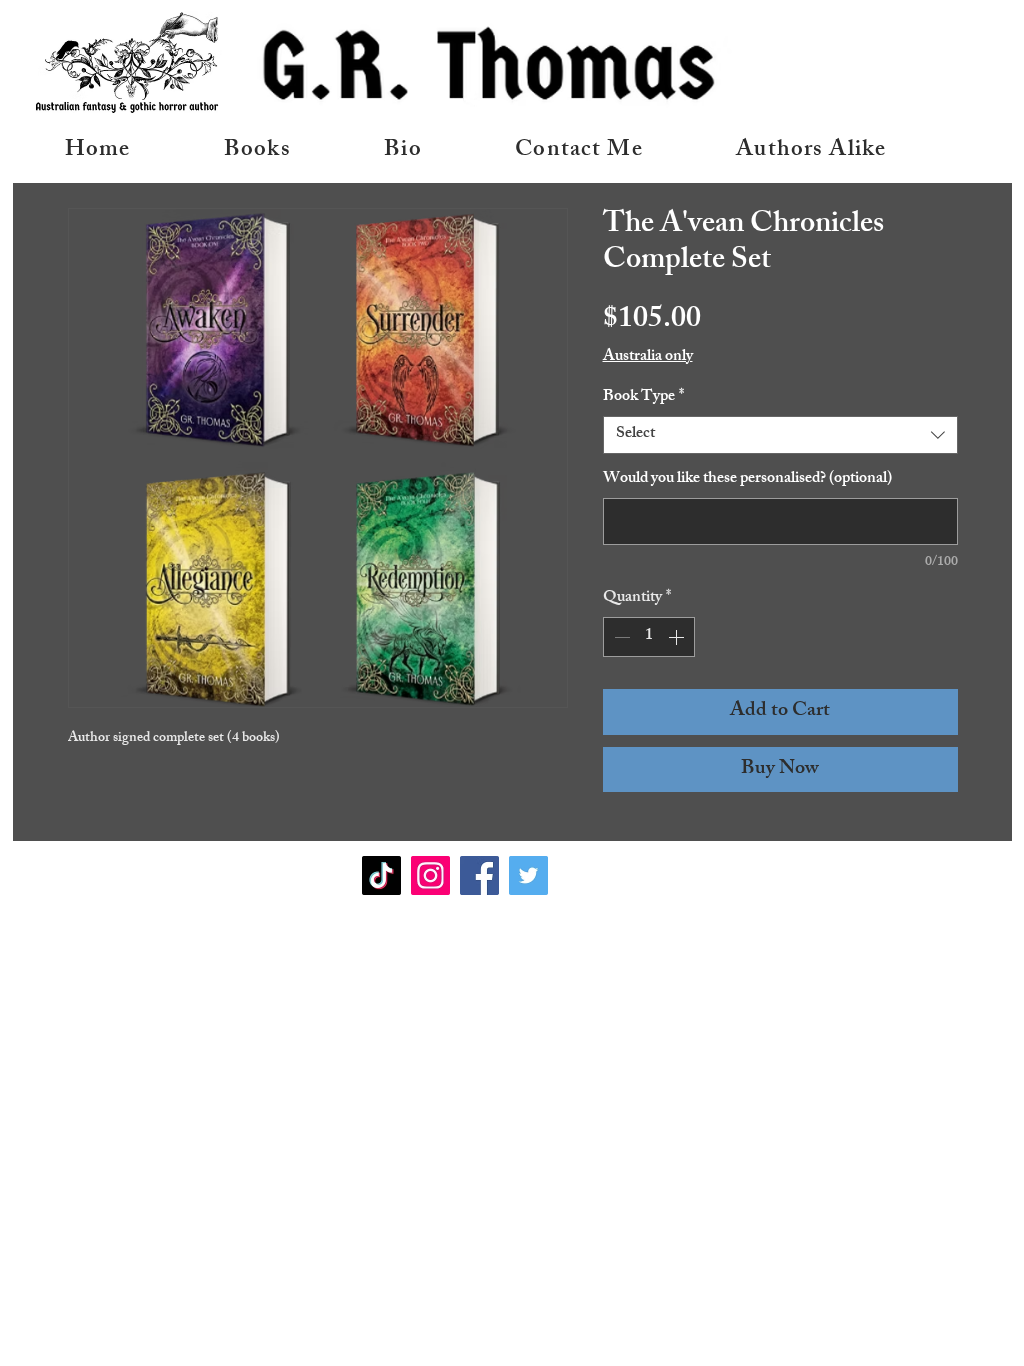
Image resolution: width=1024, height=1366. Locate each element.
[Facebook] (479, 875)
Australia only (648, 358)
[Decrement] (620, 637)
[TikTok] (381, 875)
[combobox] (780, 435)
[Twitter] (528, 875)
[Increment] (678, 637)
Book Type (643, 398)
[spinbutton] (649, 637)
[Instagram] (430, 875)
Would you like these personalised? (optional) (747, 480)
